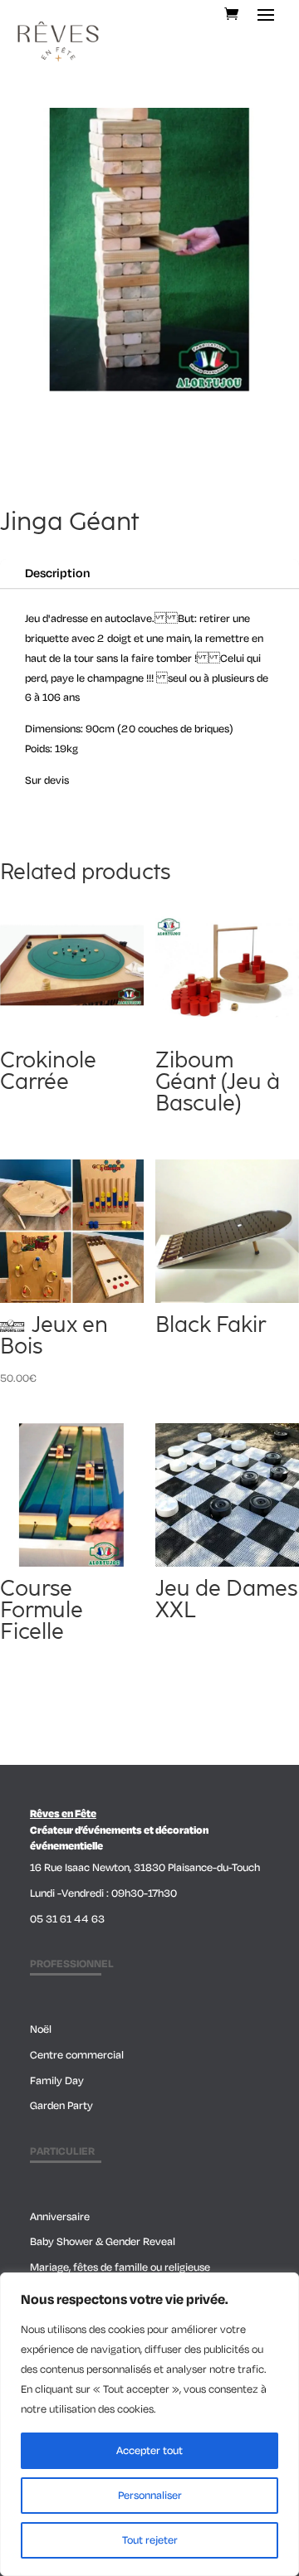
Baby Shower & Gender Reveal (103, 2242)
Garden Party (61, 2106)
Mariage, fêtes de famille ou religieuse (120, 2267)
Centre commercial (77, 2055)
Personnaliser (150, 2496)
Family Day (57, 2081)
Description (57, 574)
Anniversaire (60, 2217)
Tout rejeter (150, 2540)
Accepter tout (149, 2451)
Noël (41, 2029)
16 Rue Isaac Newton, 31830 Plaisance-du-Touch (145, 1868)
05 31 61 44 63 (67, 1919)
